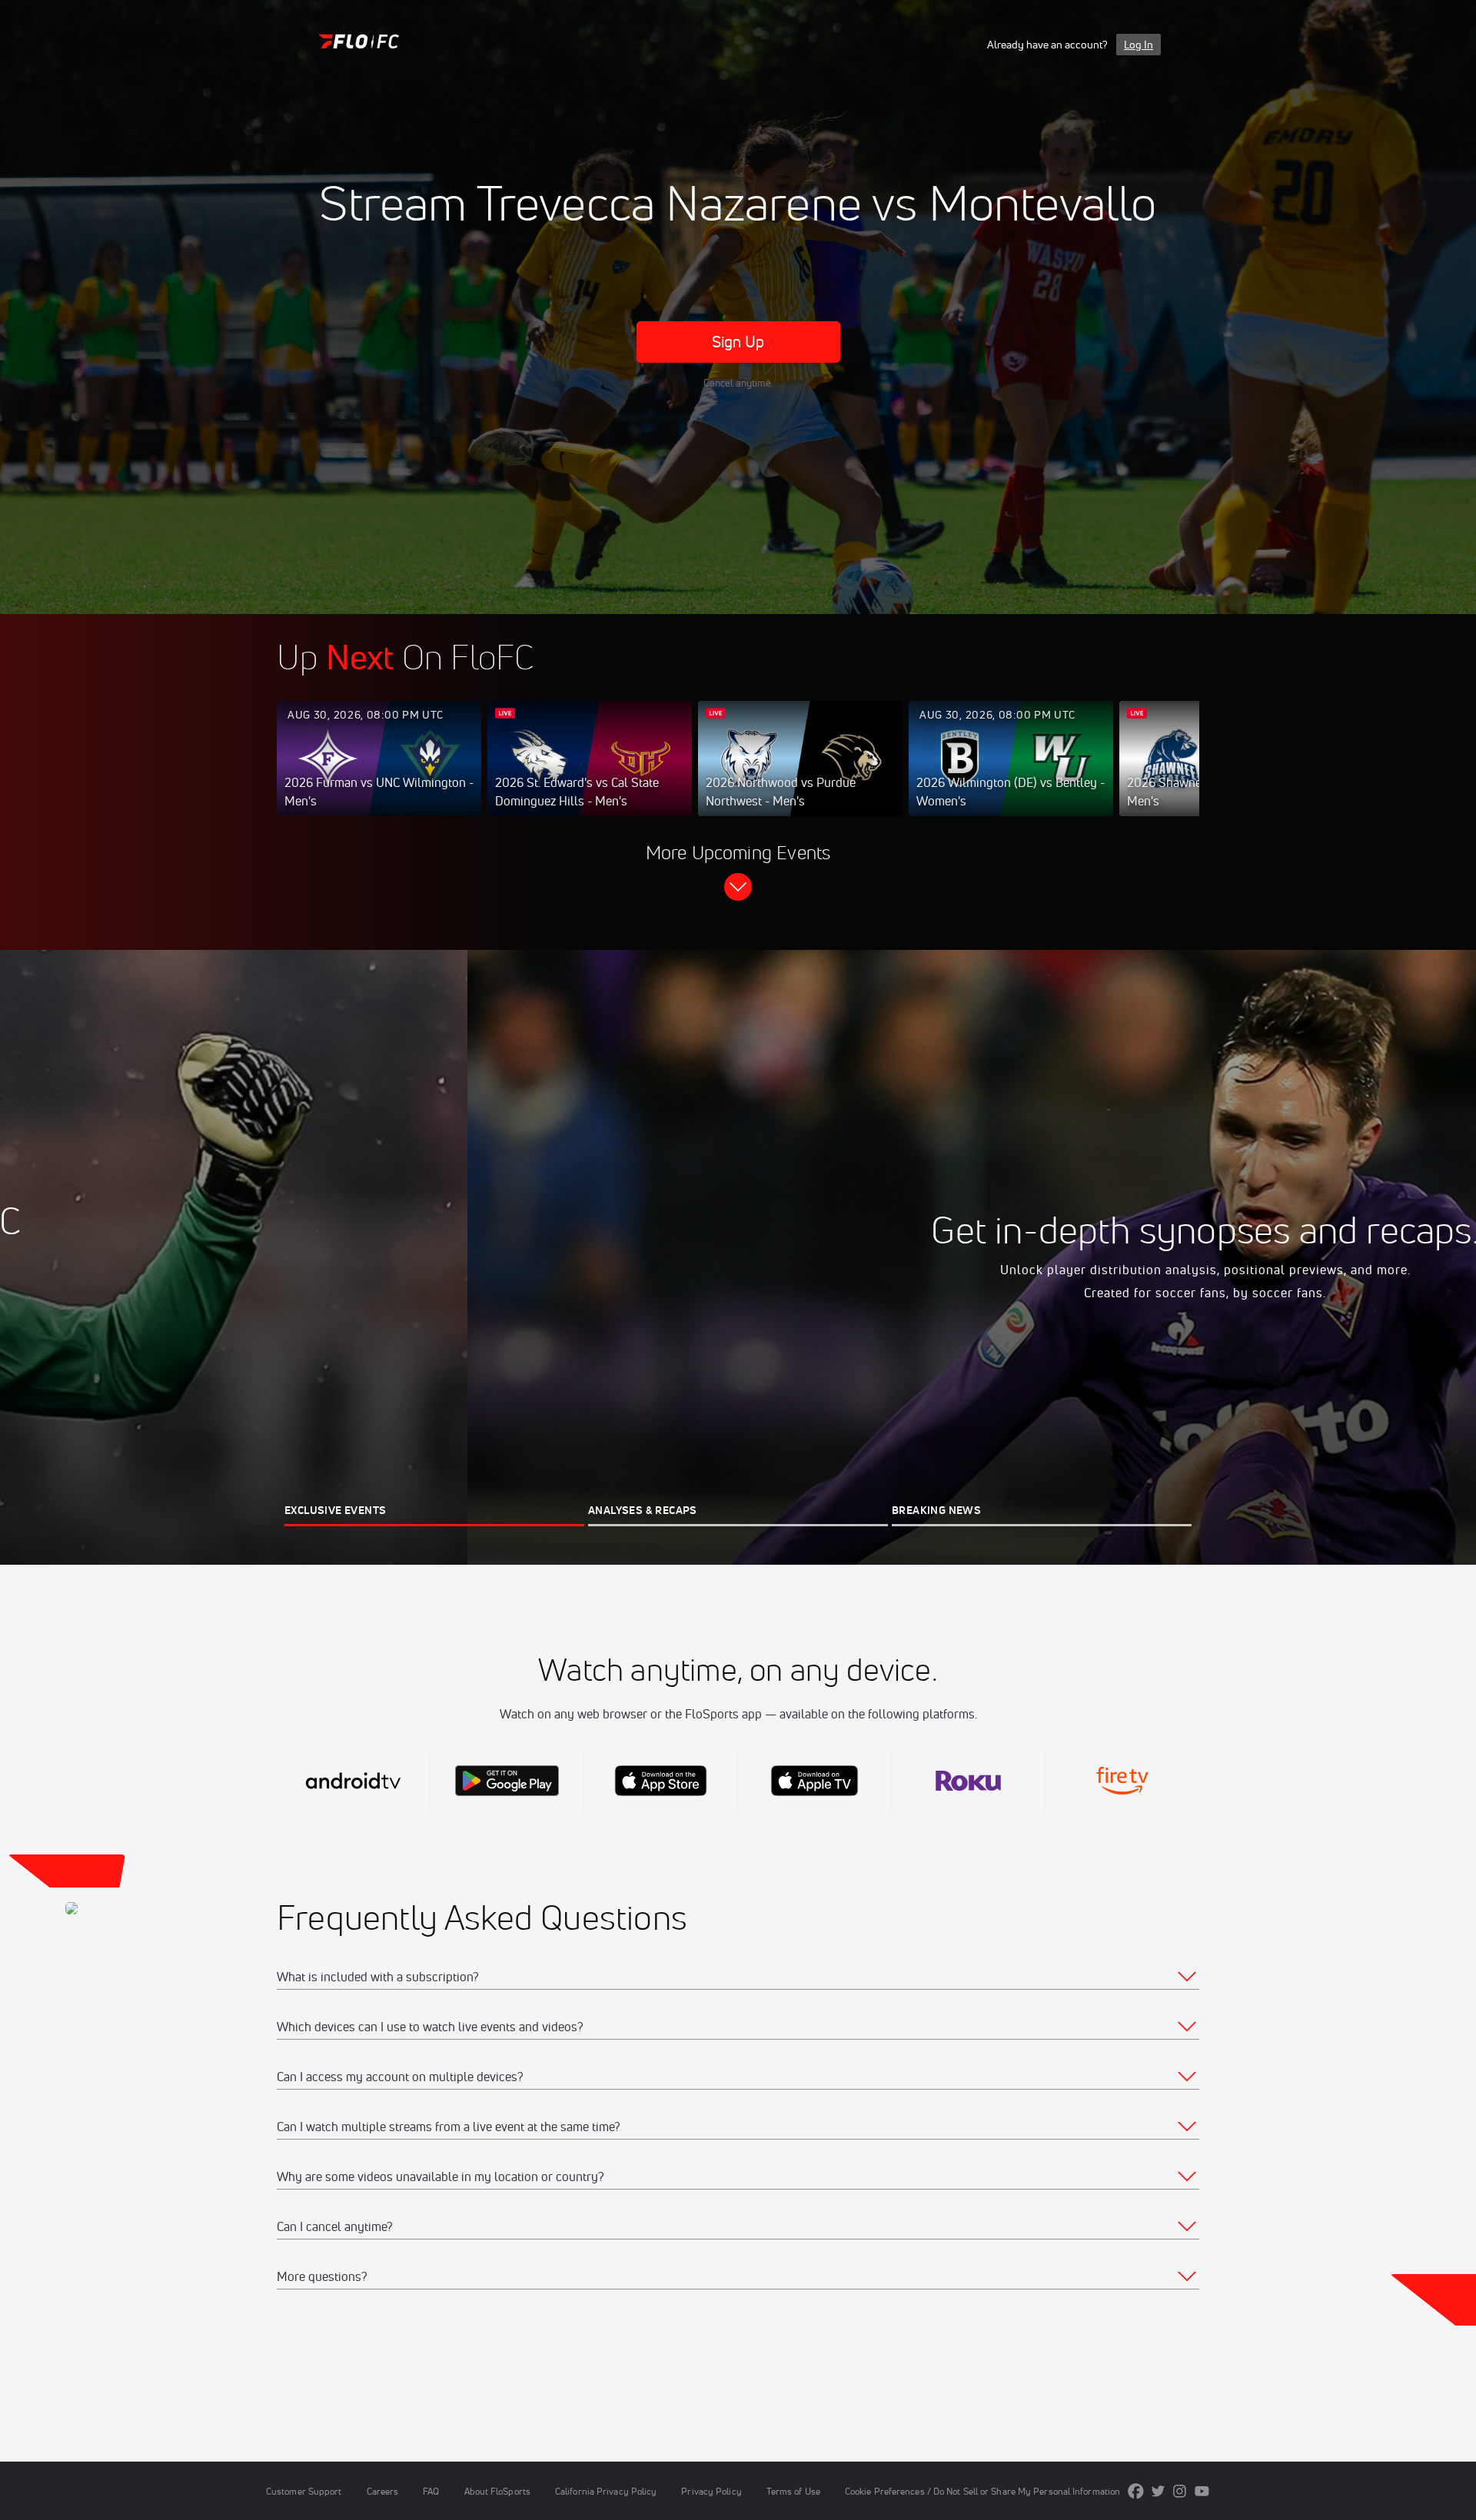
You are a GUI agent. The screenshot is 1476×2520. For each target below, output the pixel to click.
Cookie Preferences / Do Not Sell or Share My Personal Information (982, 2491)
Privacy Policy (711, 2491)
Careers (383, 2491)
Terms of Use (793, 2491)
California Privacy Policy (606, 2491)
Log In (1139, 45)
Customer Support (304, 2491)
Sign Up (738, 342)
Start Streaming (379, 774)
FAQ (431, 2491)
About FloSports (497, 2491)
